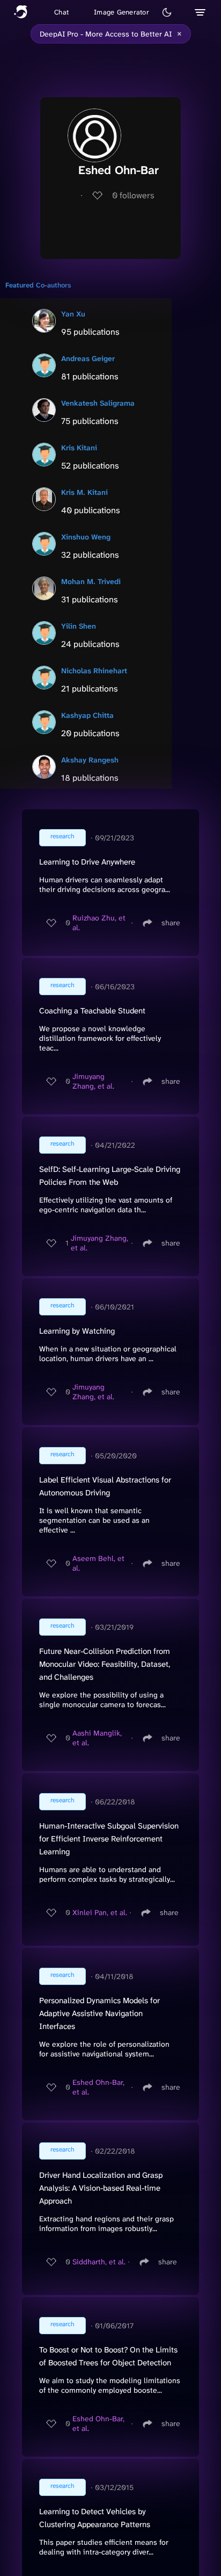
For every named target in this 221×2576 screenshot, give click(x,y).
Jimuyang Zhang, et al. (93, 1081)
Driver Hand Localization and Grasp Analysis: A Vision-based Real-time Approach (101, 2188)
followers (133, 195)
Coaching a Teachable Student (92, 1011)
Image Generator (121, 12)
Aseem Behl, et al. (98, 1563)
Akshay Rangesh (90, 760)
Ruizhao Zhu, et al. (99, 923)
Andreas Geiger (88, 358)
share (171, 923)
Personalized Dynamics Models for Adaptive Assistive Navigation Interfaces (100, 2013)
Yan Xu (73, 314)
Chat (61, 12)
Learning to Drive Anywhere (87, 862)
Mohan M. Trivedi (91, 581)
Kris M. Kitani (84, 492)
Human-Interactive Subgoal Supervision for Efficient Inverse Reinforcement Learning (109, 1839)
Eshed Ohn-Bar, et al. (98, 2087)
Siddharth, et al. (99, 2262)
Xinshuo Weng (86, 537)
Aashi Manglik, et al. (97, 1738)
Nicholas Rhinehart (94, 671)
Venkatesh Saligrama (98, 403)
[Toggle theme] (167, 12)
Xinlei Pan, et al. (100, 1912)
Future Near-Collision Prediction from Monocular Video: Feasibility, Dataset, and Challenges (105, 1664)
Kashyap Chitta (87, 715)
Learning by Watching (77, 1331)
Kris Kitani (79, 448)
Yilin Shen (79, 626)
